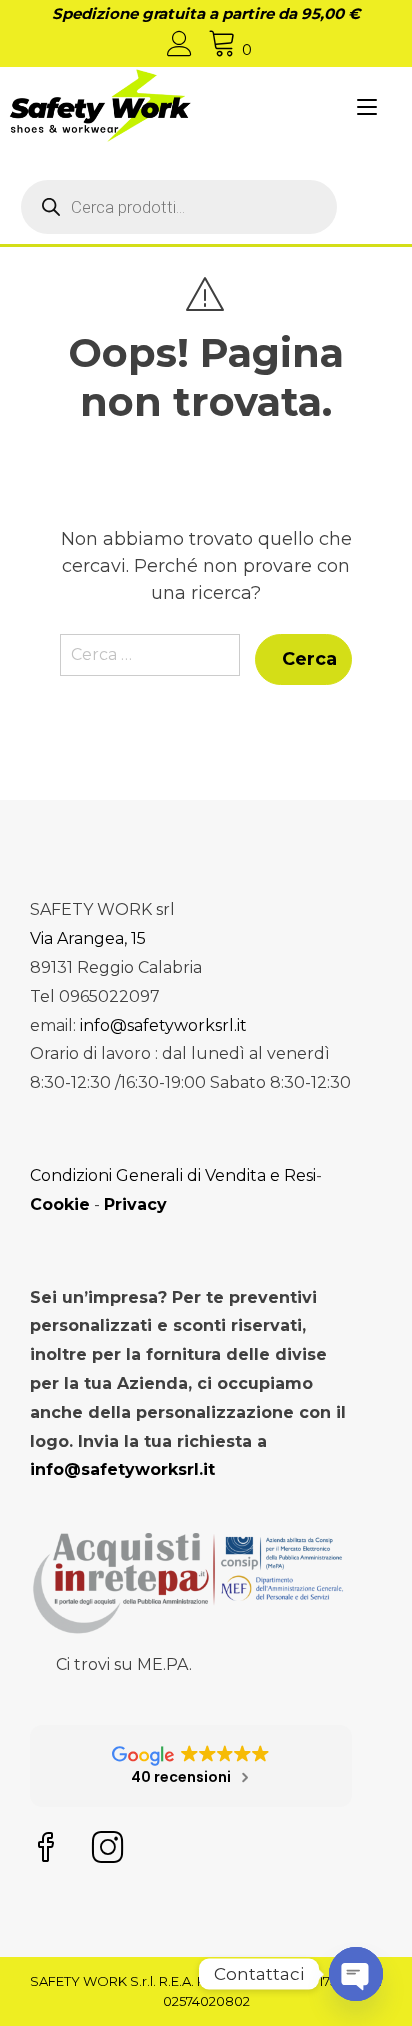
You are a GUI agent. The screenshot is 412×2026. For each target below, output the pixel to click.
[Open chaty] (356, 1974)
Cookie (60, 1204)
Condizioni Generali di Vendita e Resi (173, 1175)
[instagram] (108, 1849)
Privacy (135, 1204)
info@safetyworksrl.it (163, 1025)
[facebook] (46, 1849)
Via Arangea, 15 (88, 938)
